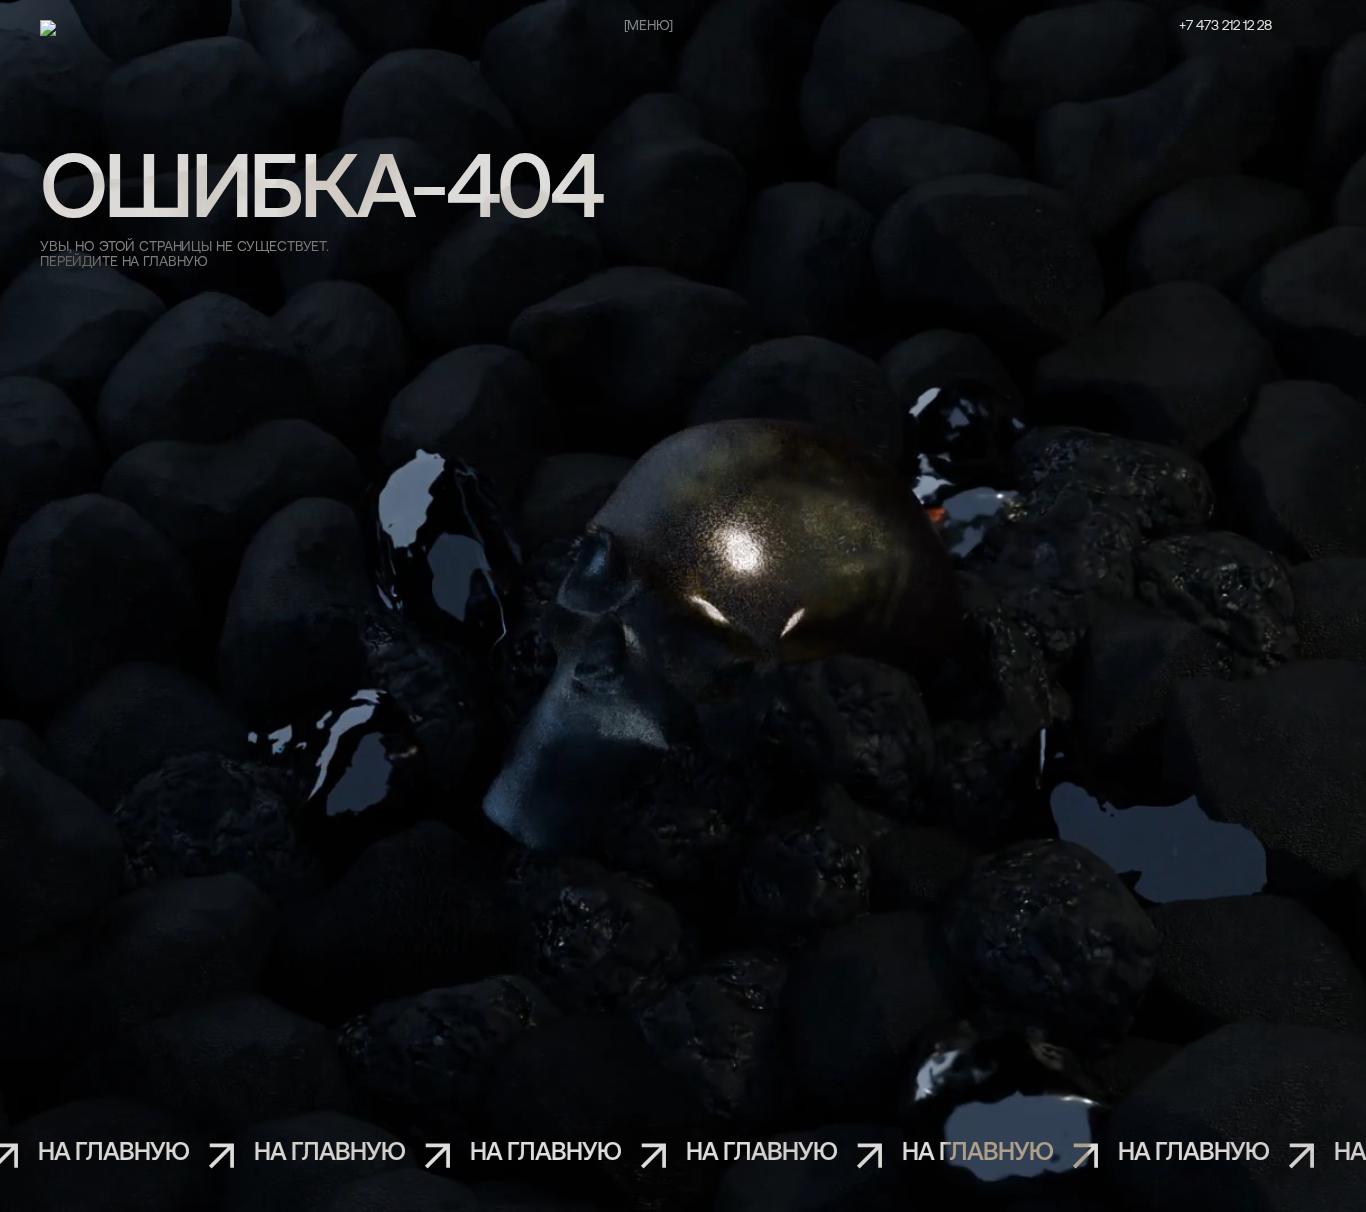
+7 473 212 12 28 (1225, 27)
